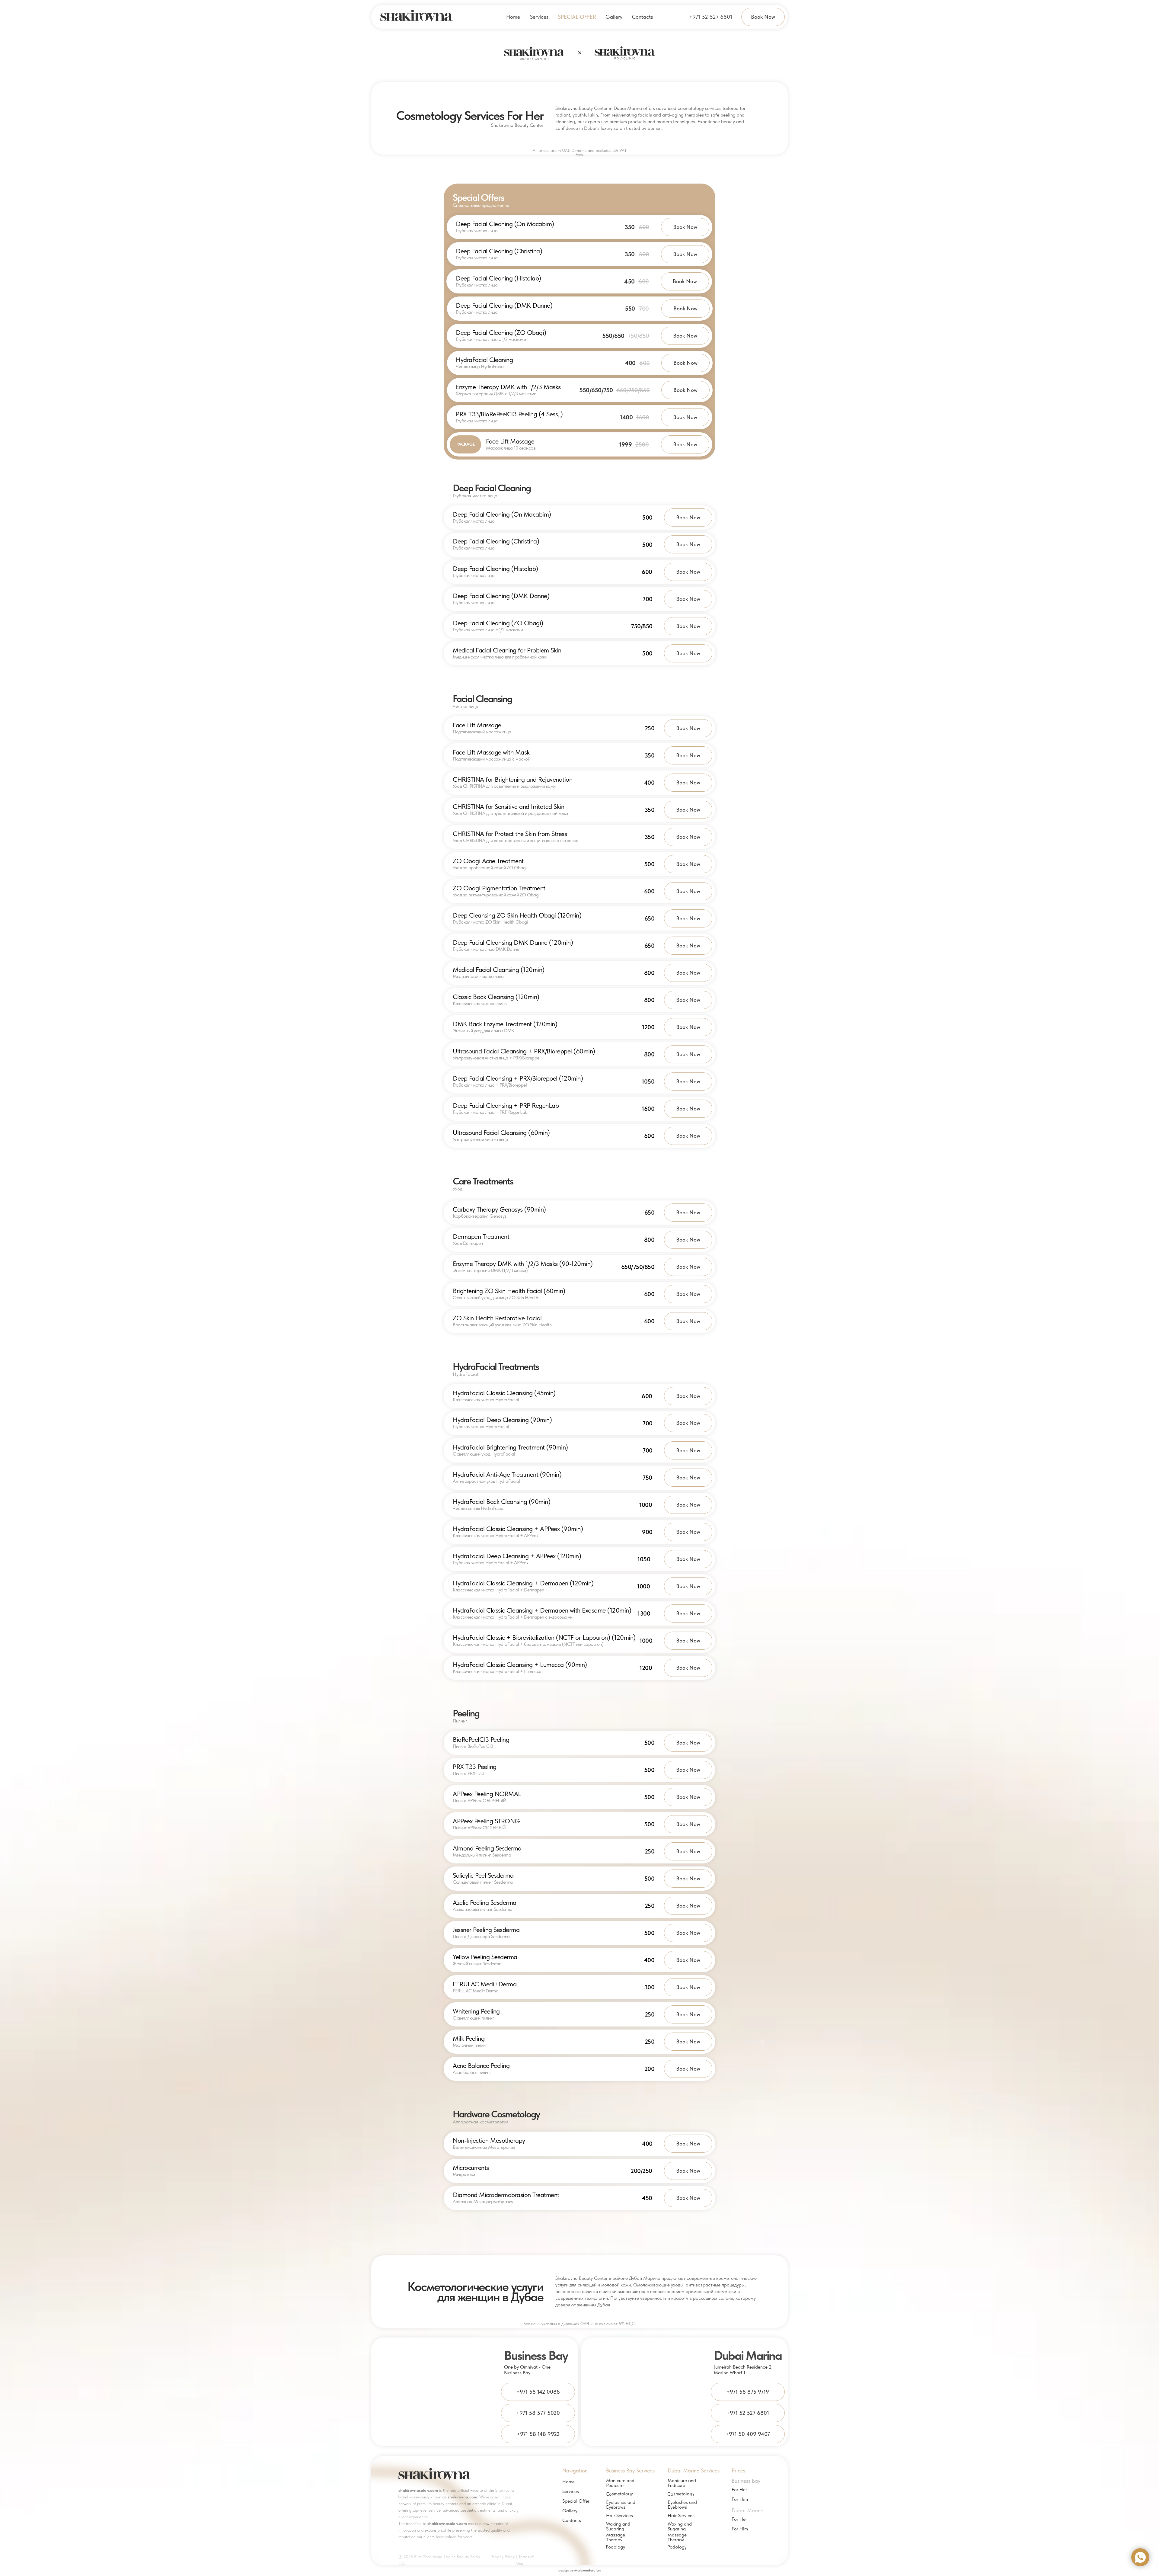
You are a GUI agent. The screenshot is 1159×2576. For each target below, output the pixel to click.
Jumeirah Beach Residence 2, (743, 2367)
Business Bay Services (630, 2470)
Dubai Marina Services (694, 2470)
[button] (539, 17)
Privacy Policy (503, 2557)
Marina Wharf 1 (730, 2373)
